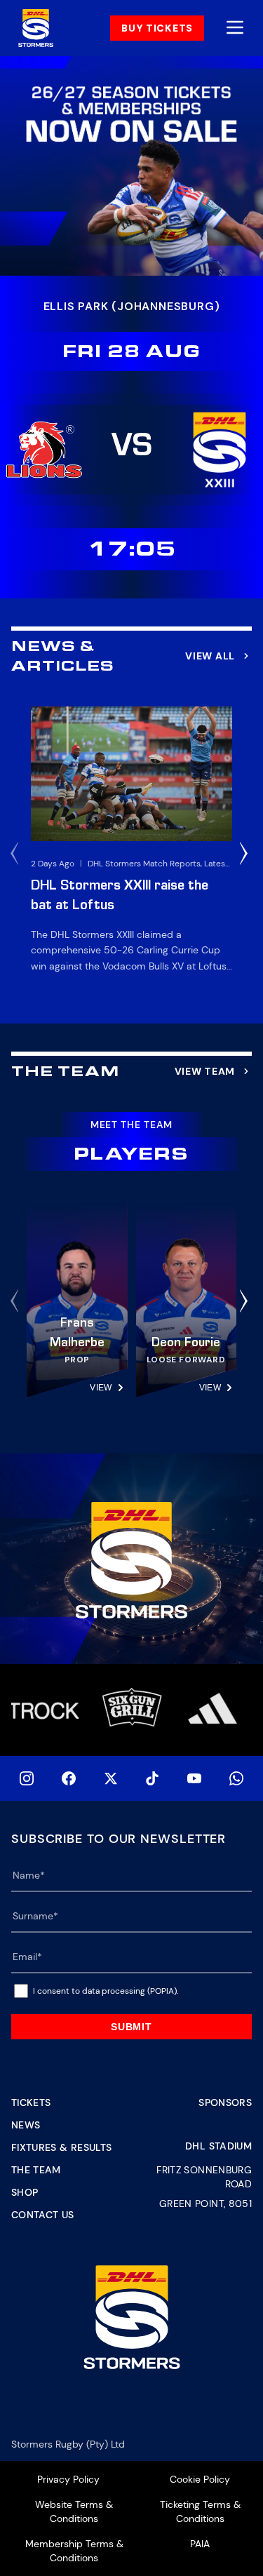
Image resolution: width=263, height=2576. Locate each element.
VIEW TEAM (205, 1071)
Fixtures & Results (61, 2147)
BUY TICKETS (157, 28)
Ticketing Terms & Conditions (200, 2511)
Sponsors (225, 2102)
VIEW (101, 1388)
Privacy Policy (68, 2479)
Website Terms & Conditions (74, 2511)
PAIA (200, 2544)
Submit (131, 2027)
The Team (36, 2170)
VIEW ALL (210, 656)
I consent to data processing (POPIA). (106, 1991)
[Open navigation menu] (235, 28)
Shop (25, 2192)
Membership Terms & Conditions (74, 2551)
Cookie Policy (200, 2479)
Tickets (31, 2102)
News (26, 2125)
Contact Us (43, 2215)
